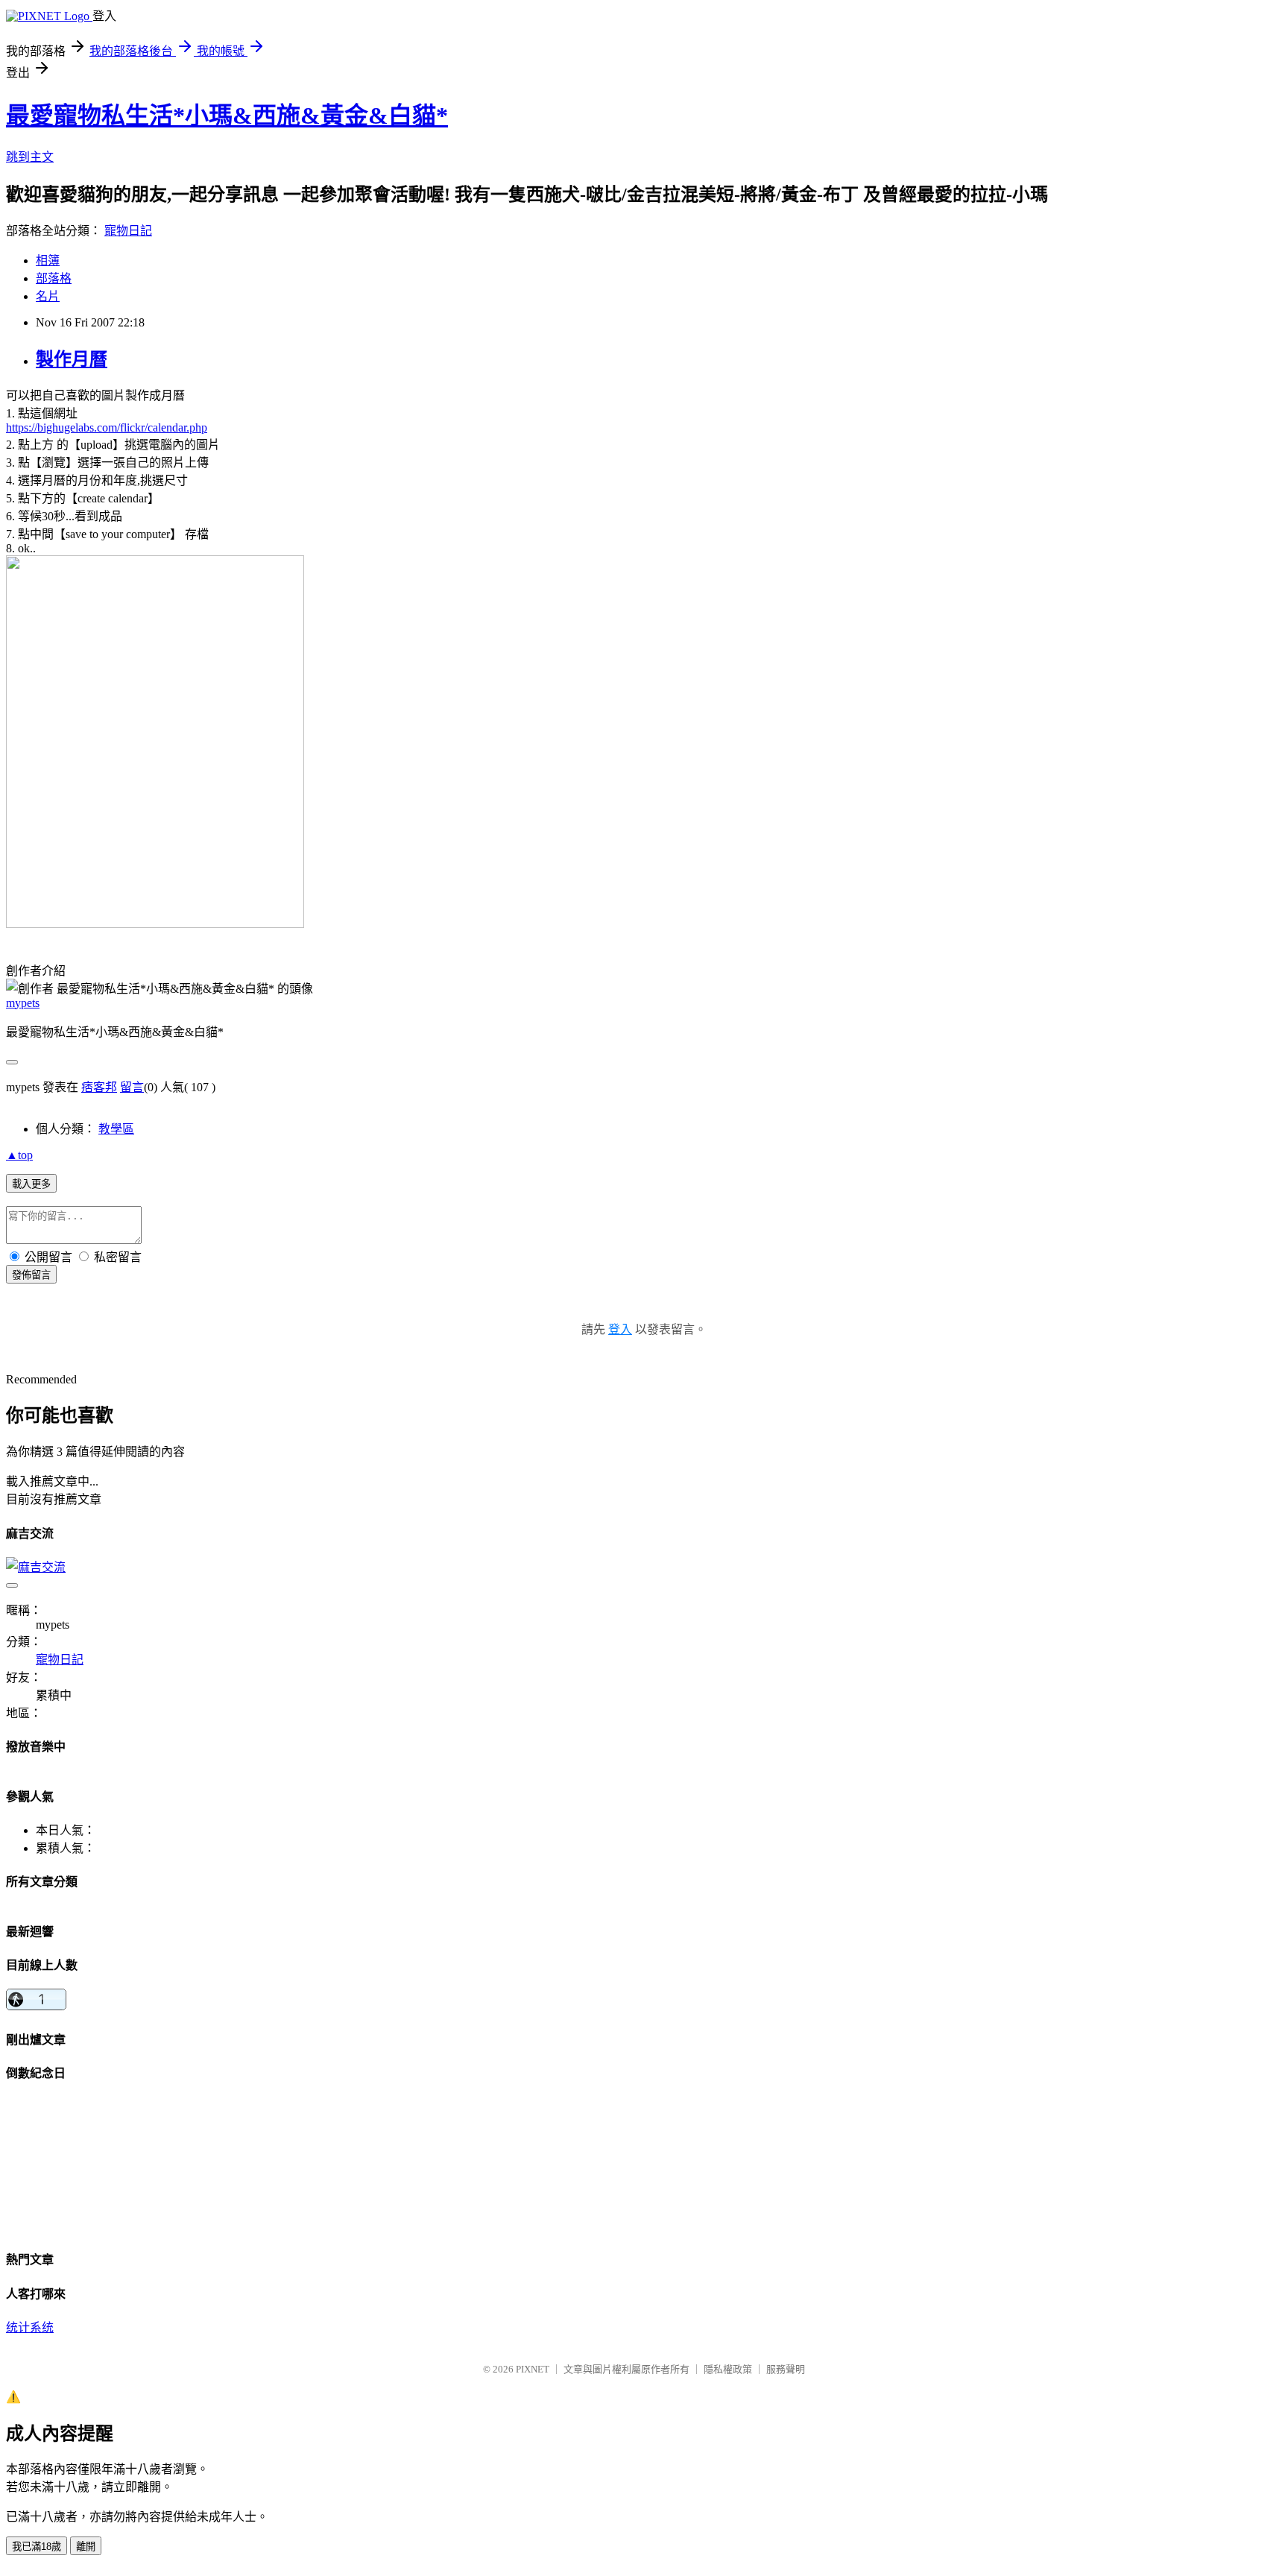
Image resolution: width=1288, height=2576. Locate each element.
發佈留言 (31, 1275)
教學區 (116, 1129)
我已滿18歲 (37, 2547)
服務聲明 (786, 2369)
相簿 (48, 261)
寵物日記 (128, 231)
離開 (86, 2547)
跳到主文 (30, 157)
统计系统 (30, 2327)
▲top (19, 1155)
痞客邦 (99, 1087)
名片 (48, 296)
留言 (132, 1087)
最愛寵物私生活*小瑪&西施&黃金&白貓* (227, 116)
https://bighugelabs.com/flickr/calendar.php (107, 427)
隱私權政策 (728, 2369)
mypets (23, 1003)
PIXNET (533, 2369)
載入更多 (31, 1184)
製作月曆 (72, 359)
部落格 (54, 278)
